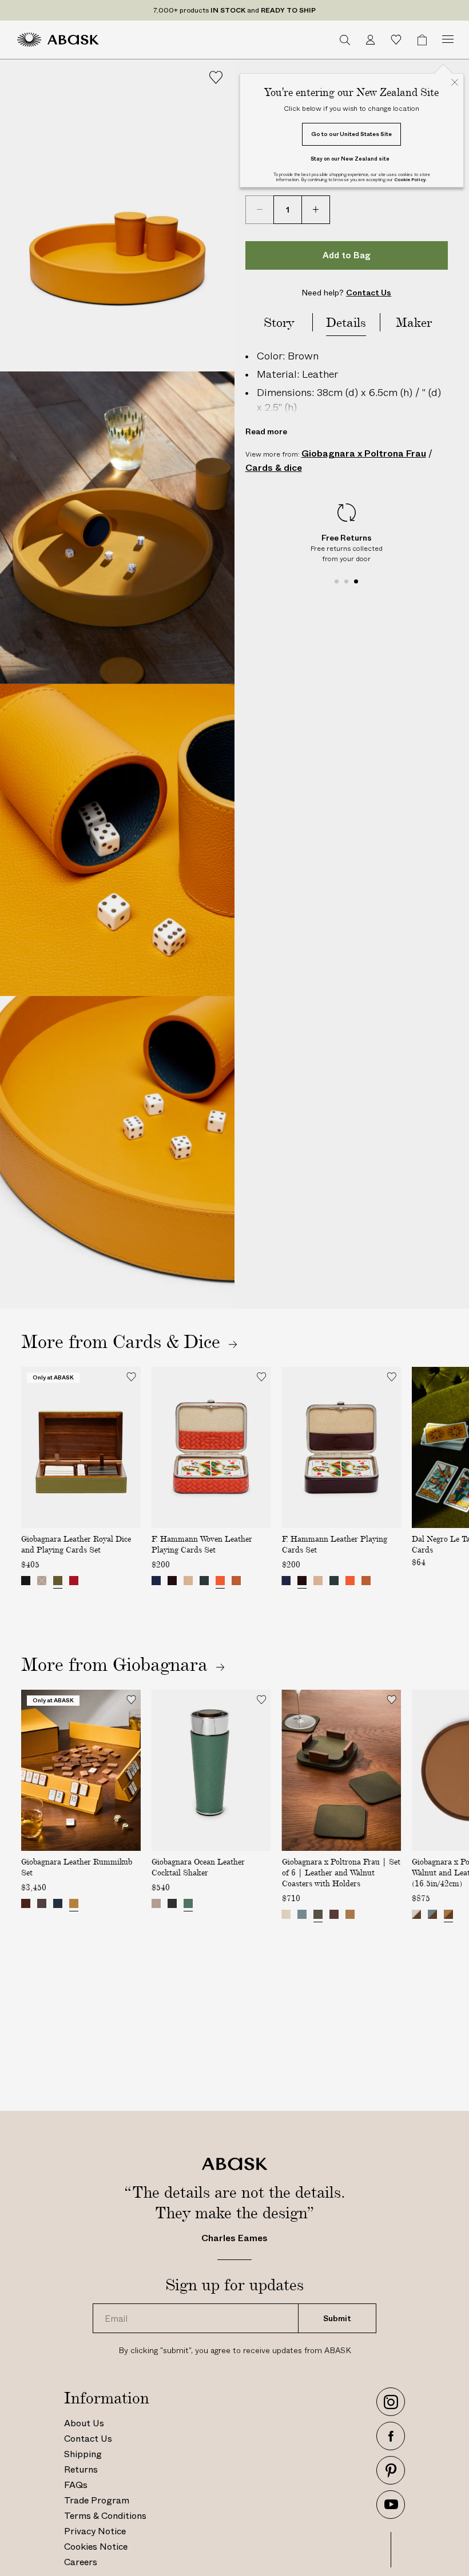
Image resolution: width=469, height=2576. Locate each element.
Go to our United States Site (351, 134)
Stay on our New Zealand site (350, 159)
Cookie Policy (410, 180)
